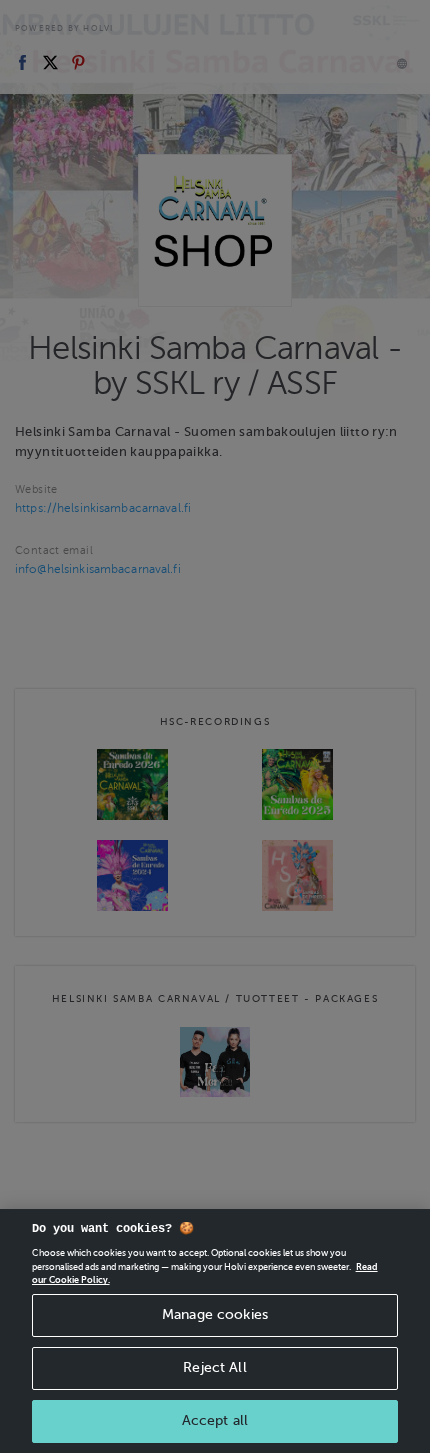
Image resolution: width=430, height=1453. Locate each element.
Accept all (215, 1420)
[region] (215, 1331)
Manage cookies (215, 1314)
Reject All (214, 1367)
